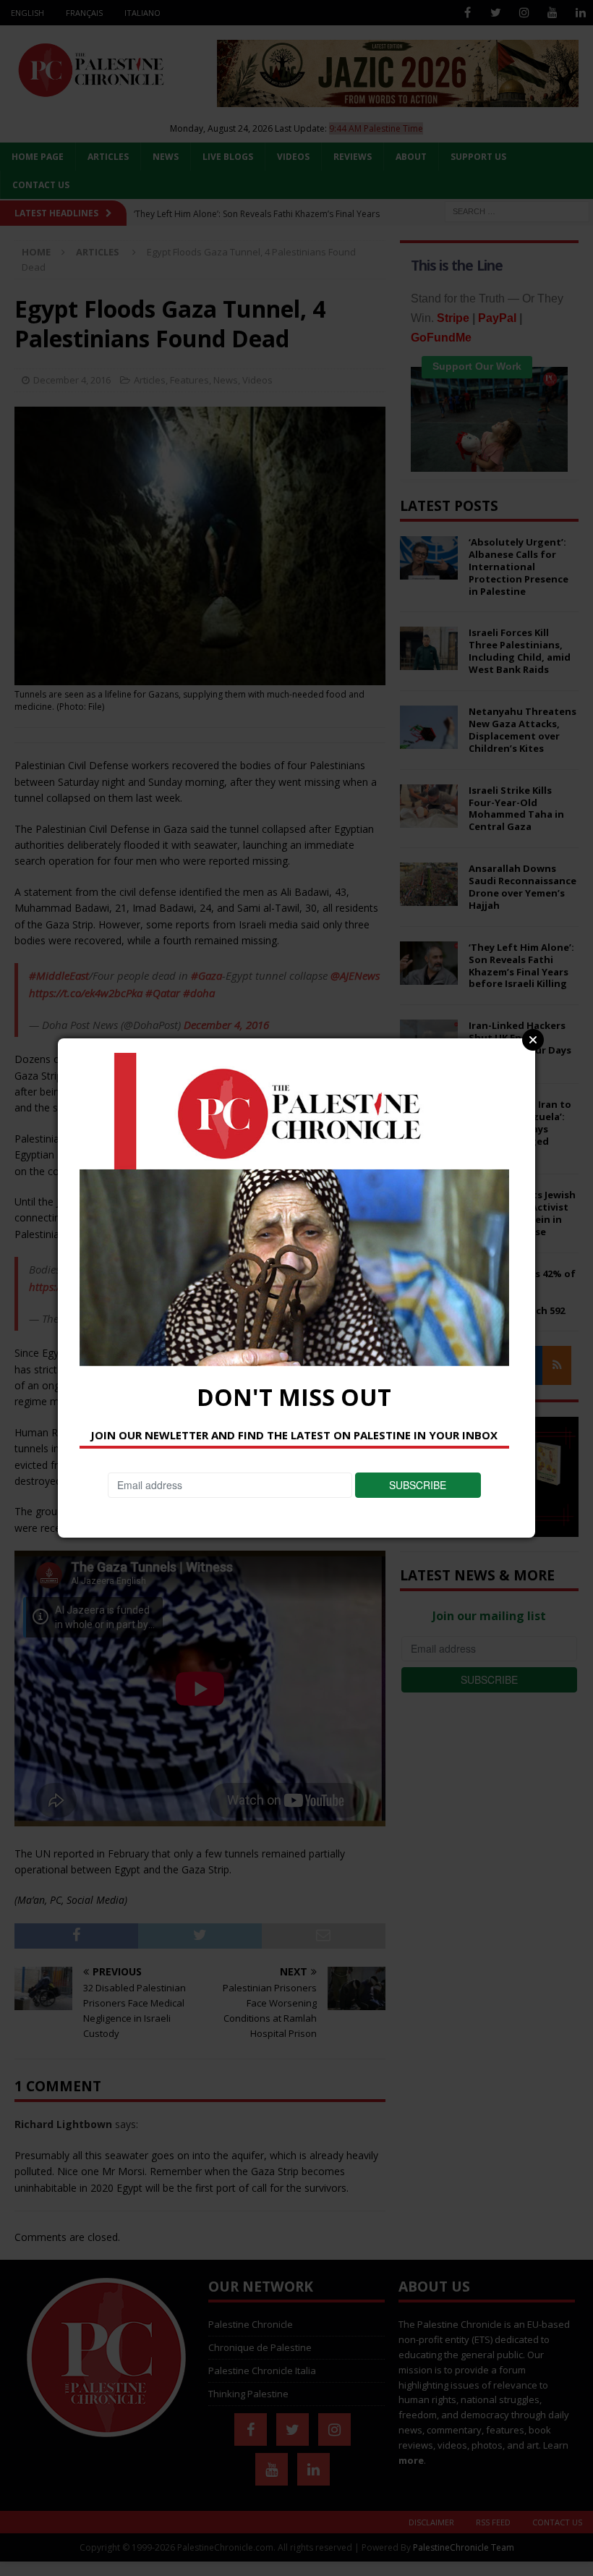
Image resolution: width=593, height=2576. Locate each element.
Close (533, 1040)
